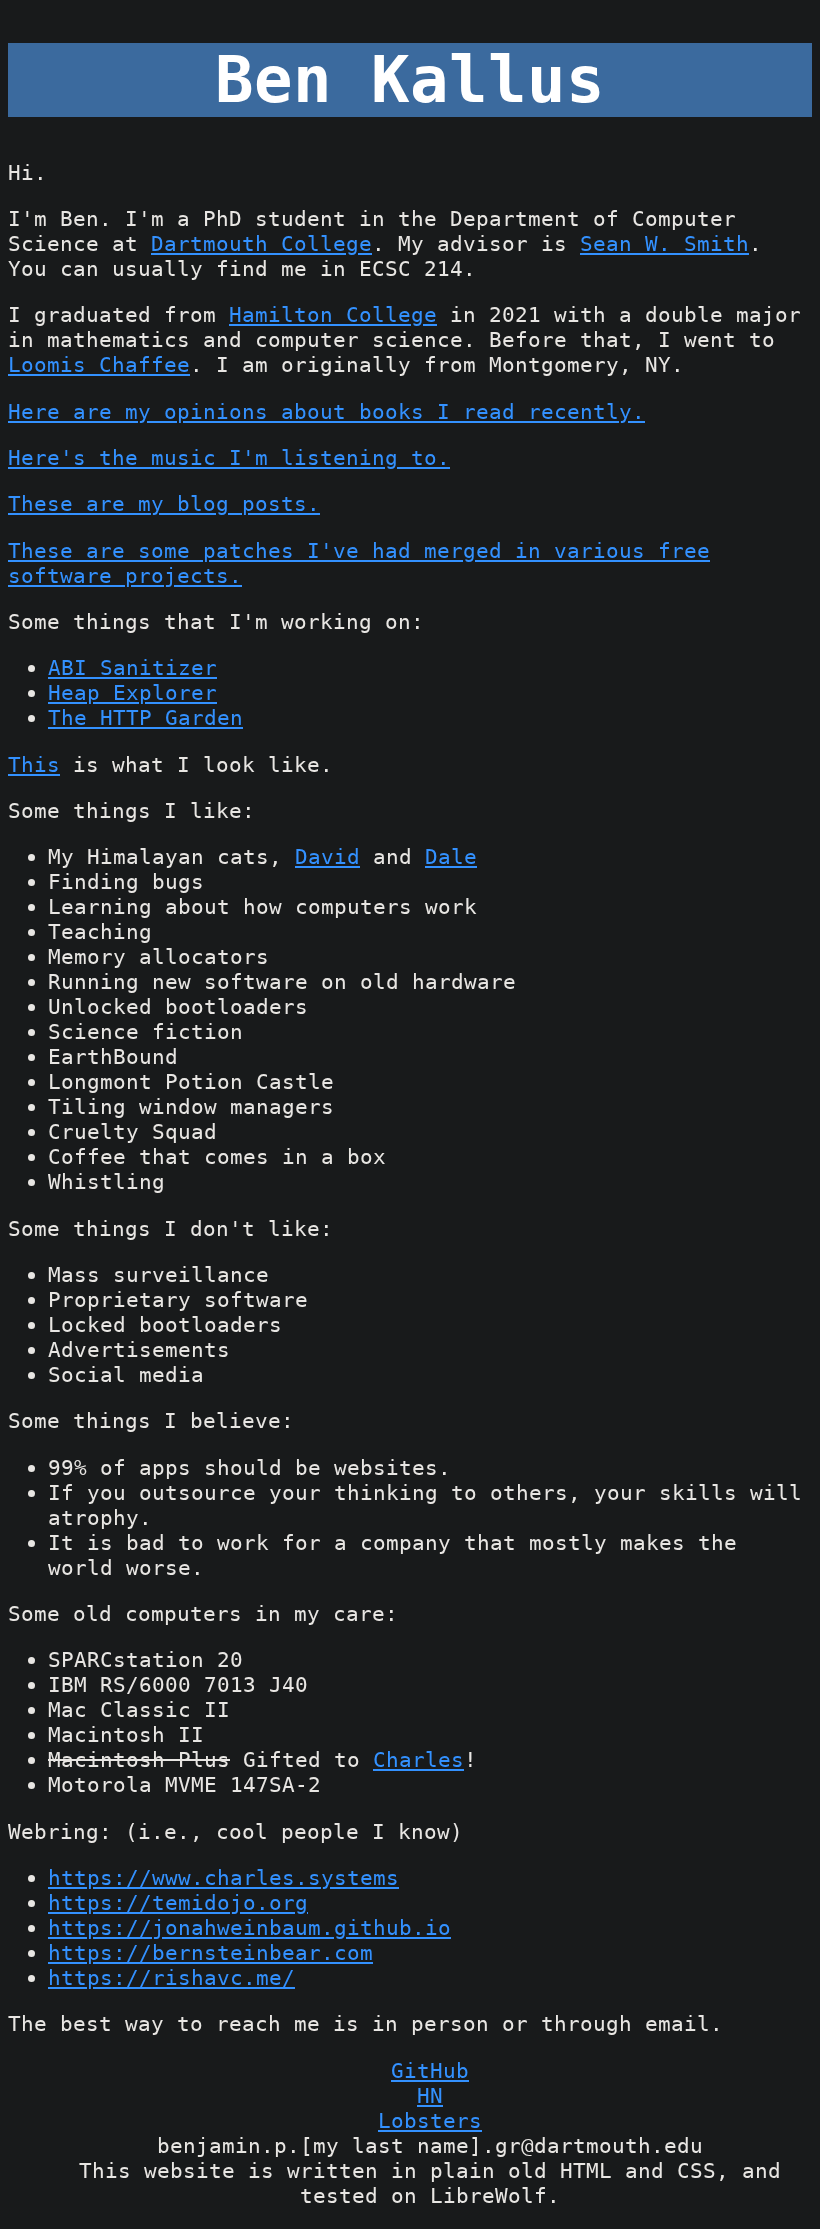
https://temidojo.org (178, 1902)
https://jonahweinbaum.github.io (249, 1927)
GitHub (430, 2070)
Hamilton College (333, 314)
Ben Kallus (410, 80)
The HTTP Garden (145, 717)
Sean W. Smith (664, 243)
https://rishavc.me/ (171, 1977)
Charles (418, 1759)
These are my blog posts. (164, 503)
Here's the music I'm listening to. (229, 457)
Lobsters (430, 2120)
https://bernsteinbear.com (210, 1952)
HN (430, 2095)
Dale (451, 856)
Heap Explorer (132, 692)
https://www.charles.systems (223, 1877)
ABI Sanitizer (132, 667)
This (34, 764)
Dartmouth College (261, 243)
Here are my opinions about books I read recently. (326, 411)
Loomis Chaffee (99, 364)
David (327, 856)
